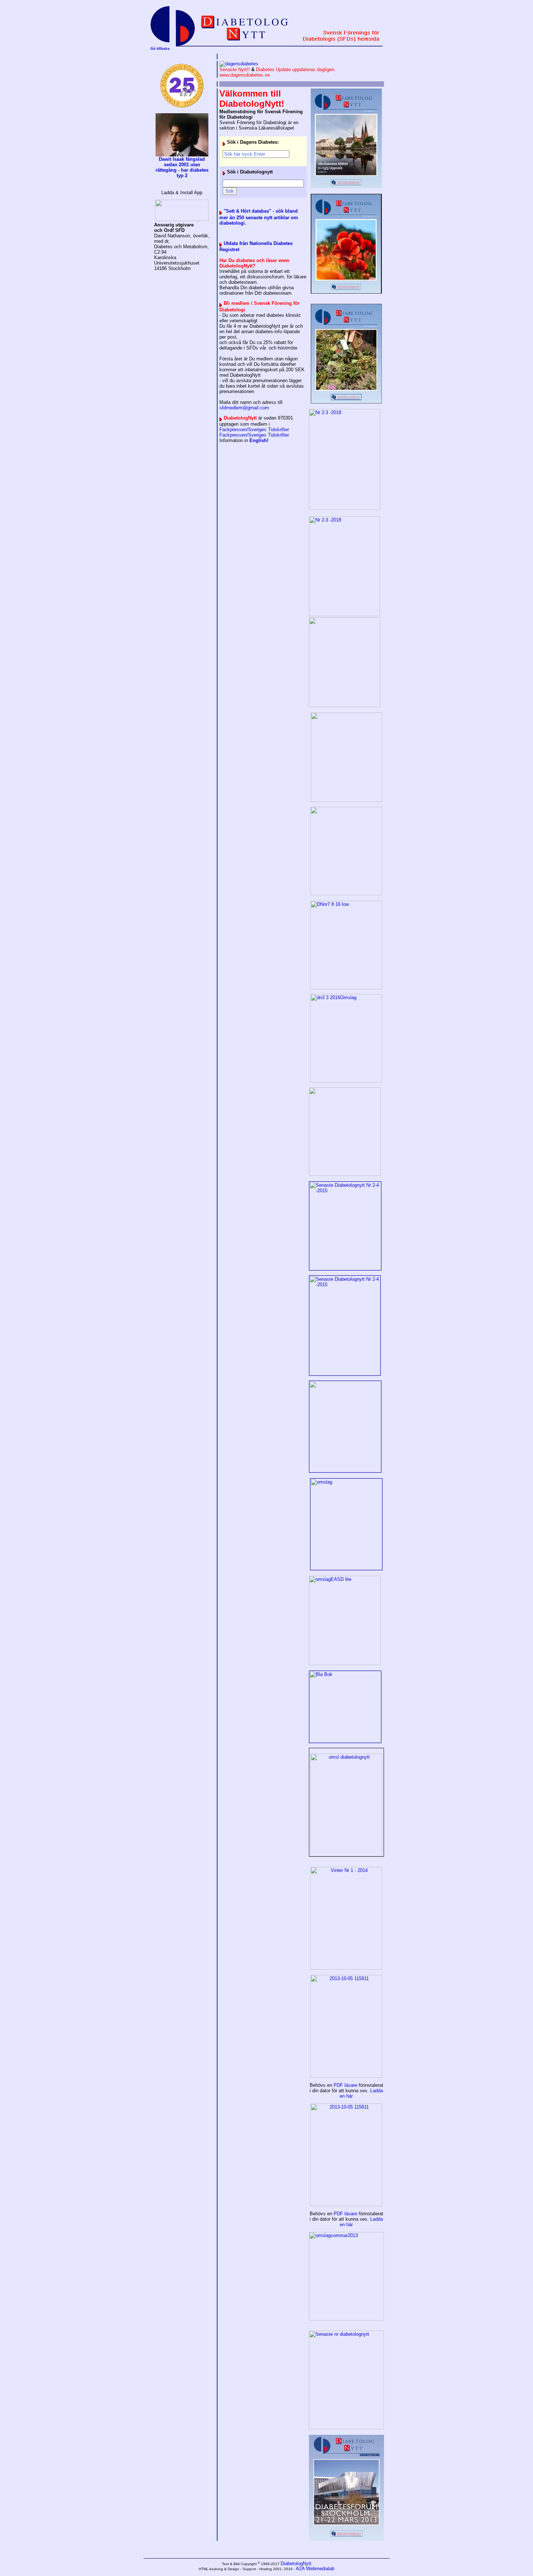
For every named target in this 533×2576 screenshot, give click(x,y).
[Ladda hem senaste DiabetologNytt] (346, 757)
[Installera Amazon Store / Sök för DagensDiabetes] (182, 210)
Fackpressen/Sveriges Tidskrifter (254, 430)
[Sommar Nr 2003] (346, 2276)
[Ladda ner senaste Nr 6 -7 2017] (345, 508)
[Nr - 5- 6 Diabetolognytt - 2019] (346, 138)
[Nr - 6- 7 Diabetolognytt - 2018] (346, 244)
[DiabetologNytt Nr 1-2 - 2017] (346, 851)
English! (259, 440)
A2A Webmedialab (315, 2569)
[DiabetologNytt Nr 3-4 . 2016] (346, 945)
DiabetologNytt (296, 2563)
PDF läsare (345, 2085)
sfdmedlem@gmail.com (244, 408)
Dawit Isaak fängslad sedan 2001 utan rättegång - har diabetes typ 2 (182, 167)
